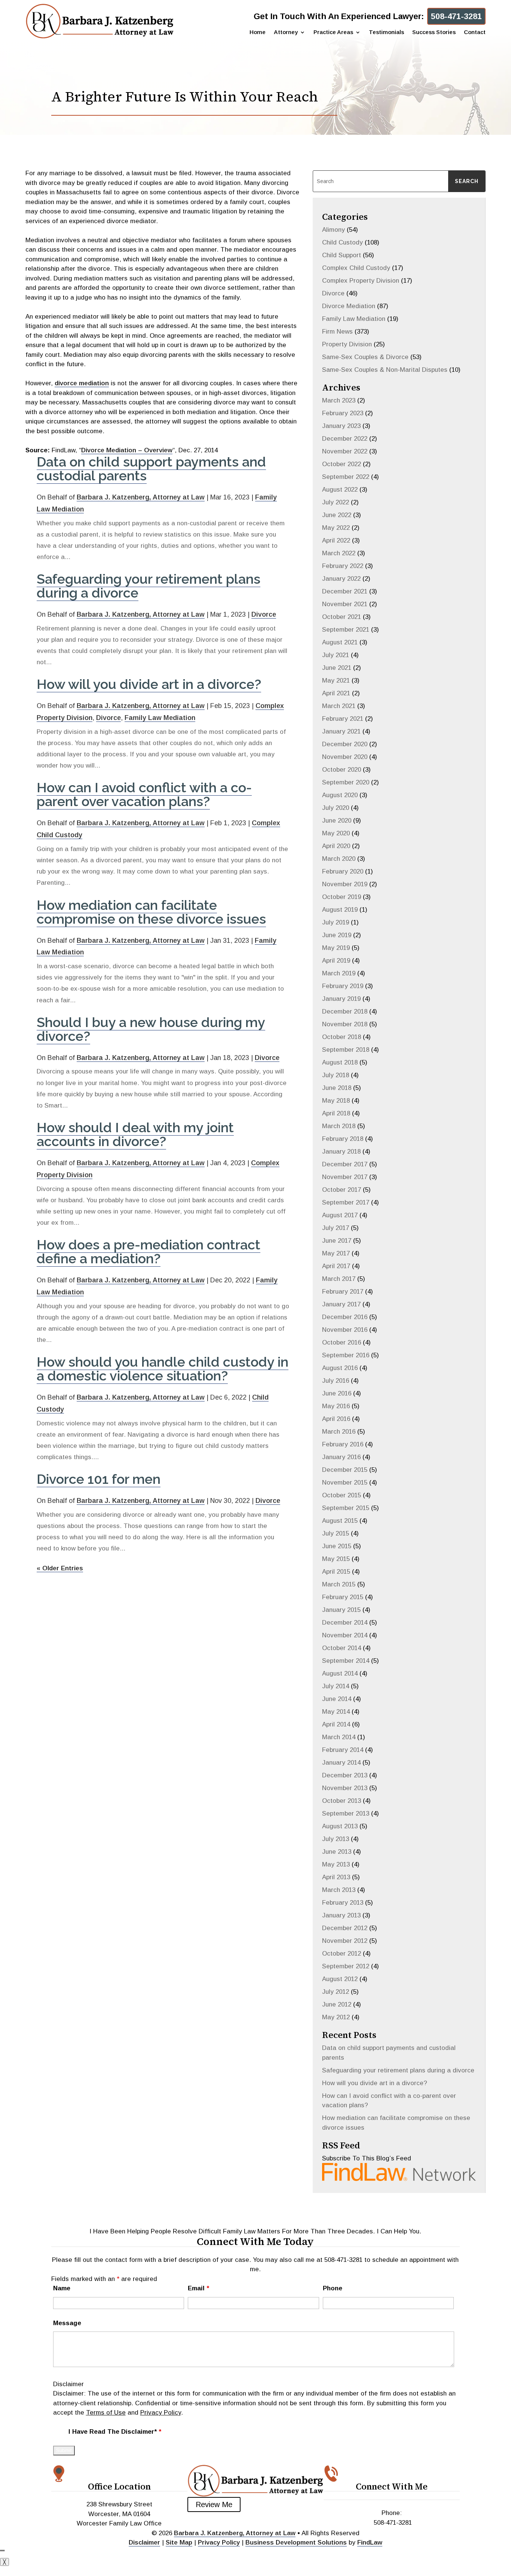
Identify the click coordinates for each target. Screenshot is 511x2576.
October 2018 (342, 1037)
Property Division (347, 344)
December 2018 (345, 1011)
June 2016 (337, 1393)
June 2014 (337, 1699)
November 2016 (345, 1330)
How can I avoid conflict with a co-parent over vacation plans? (144, 794)
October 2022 (342, 464)
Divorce (264, 614)
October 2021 (342, 617)
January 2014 (341, 1763)
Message (67, 2323)
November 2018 (345, 1024)
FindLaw (370, 2542)
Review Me (214, 2504)
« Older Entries (60, 1568)
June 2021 (337, 668)
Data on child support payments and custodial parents (151, 469)
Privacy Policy (161, 2413)
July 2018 (336, 1075)
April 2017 (336, 1266)
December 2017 (345, 1164)
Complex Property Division (361, 281)
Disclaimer (68, 2384)
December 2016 (345, 1317)
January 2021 (341, 731)
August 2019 (340, 910)
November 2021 (345, 604)
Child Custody (342, 242)
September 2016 (346, 1355)
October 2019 (342, 897)
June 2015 (337, 1546)
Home (258, 32)
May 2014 (336, 1712)
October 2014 (342, 1648)
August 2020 (340, 795)
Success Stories (434, 32)
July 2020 (336, 808)
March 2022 (339, 553)
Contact (475, 32)
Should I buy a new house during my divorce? (151, 1029)
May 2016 (336, 1406)
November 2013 (345, 1788)
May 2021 (336, 681)
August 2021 (340, 642)
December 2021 (345, 591)
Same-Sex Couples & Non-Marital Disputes (385, 370)
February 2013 (343, 1903)
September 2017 (346, 1202)
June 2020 (337, 821)
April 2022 (336, 540)
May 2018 (336, 1101)
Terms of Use (106, 2413)
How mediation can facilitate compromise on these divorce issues (151, 912)
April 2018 (336, 1113)
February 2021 (343, 719)
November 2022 (345, 451)
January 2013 (341, 1915)
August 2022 (340, 490)
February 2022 (343, 566)
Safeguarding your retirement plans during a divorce (149, 586)
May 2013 (336, 1864)
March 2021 (339, 706)
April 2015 (336, 1572)
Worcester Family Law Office (119, 2523)
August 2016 (340, 1368)
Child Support (342, 255)
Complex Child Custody (356, 268)
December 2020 (345, 744)
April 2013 (336, 1877)
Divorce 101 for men (99, 1479)
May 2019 (336, 948)
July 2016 (336, 1381)
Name (62, 2288)
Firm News (337, 332)
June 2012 (337, 2004)
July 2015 (336, 1533)
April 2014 (336, 1724)
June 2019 (337, 935)
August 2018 (340, 1062)
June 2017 (337, 1241)
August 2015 (340, 1521)
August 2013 (340, 1826)
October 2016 (342, 1342)
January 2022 (341, 579)
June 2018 (337, 1088)
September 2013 (346, 1813)
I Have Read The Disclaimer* (115, 2432)
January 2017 (341, 1304)
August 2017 (340, 1215)
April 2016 (336, 1419)
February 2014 (343, 1750)
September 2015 (346, 1508)
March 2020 (339, 859)
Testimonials (386, 32)
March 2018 (339, 1126)
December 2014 (345, 1623)
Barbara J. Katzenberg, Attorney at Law (141, 497)
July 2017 (336, 1228)
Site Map (179, 2542)
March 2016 (339, 1432)
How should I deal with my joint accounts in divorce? (135, 1134)
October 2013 (342, 1801)
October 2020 (342, 770)
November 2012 (345, 1941)
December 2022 (345, 439)
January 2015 (341, 1610)
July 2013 (336, 1839)
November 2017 (345, 1177)
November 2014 (345, 1635)
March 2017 (339, 1279)
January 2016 (341, 1457)
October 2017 (342, 1190)
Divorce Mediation (349, 306)
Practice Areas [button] (333, 32)
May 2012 (336, 2017)
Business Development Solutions (296, 2542)
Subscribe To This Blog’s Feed (367, 2158)
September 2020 (346, 782)
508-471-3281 (456, 16)
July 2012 (336, 1992)
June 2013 (337, 1852)
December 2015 (345, 1470)
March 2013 (339, 1890)
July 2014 (336, 1686)
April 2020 (336, 846)
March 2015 (339, 1584)
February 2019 (343, 986)
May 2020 (336, 833)
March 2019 (339, 973)
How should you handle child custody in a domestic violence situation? (163, 1369)
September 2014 (346, 1661)
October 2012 (342, 1954)
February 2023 (343, 413)
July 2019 (336, 922)
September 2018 (346, 1050)
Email (198, 2288)
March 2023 (339, 400)
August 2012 (340, 1979)
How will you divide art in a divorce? (149, 684)
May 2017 (336, 1253)
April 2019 (336, 961)
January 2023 (341, 426)
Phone (333, 2288)
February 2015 (343, 1597)
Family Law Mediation (160, 718)
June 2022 (337, 515)
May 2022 (336, 528)
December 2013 (345, 1775)
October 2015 (342, 1495)
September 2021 (346, 630)
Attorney (286, 32)
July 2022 (336, 502)
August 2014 (340, 1673)
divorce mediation (82, 383)
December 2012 (345, 1928)
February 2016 (343, 1444)
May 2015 (336, 1559)
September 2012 (346, 1966)
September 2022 (346, 477)
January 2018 (341, 1152)
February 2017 (343, 1292)
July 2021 (336, 655)
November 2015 (345, 1483)
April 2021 (336, 693)
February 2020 (343, 871)
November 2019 (345, 884)
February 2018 (343, 1139)
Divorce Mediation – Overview (127, 450)
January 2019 (341, 999)
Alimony (333, 230)
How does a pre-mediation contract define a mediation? (149, 1251)
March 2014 (339, 1737)
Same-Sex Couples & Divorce (365, 357)
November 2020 (345, 757)
